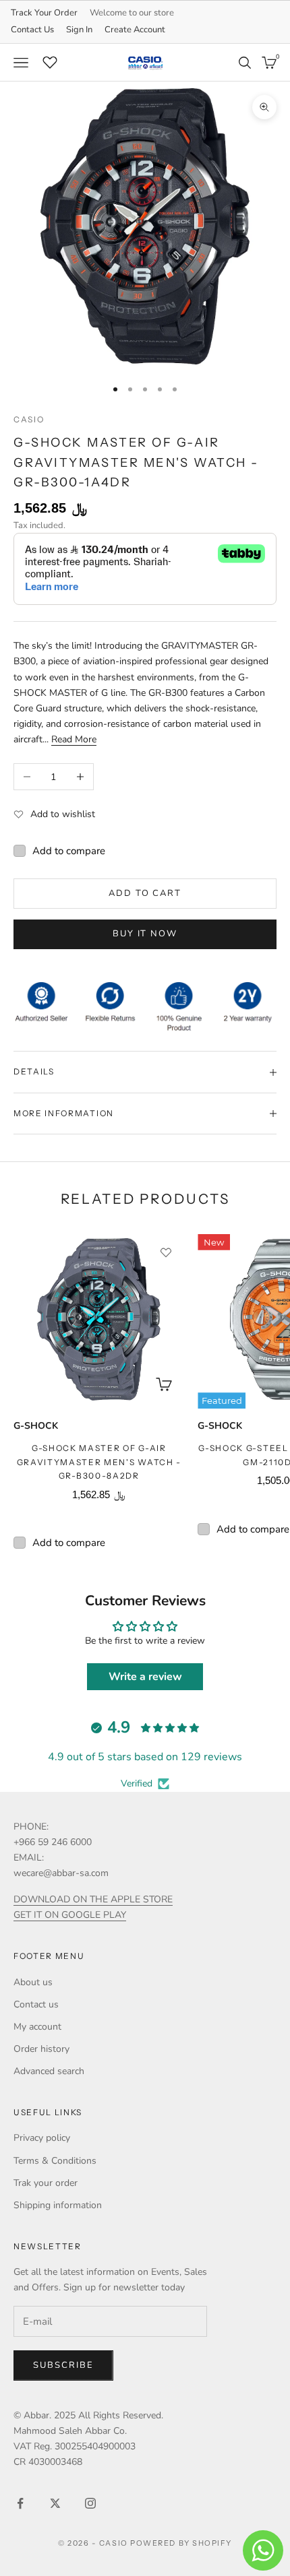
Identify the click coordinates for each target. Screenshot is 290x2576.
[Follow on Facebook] (20, 2503)
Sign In (79, 30)
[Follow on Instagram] (90, 2503)
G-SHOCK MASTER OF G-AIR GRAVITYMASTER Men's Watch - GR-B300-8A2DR (99, 1462)
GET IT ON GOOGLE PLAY (70, 1915)
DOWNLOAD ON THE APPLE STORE (93, 1899)
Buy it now (145, 934)
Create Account (135, 30)
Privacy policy (42, 2138)
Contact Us (32, 30)
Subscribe (63, 2365)
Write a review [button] (145, 1677)
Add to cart (145, 893)
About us (33, 1982)
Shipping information (58, 2205)
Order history (41, 2049)
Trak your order (46, 2183)
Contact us (36, 2004)
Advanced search (49, 2071)
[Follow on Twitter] (55, 2503)
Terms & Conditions (55, 2161)
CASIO (29, 419)
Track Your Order (44, 13)
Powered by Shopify (181, 2543)
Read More (74, 739)
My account (37, 2027)
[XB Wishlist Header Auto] (50, 61)
